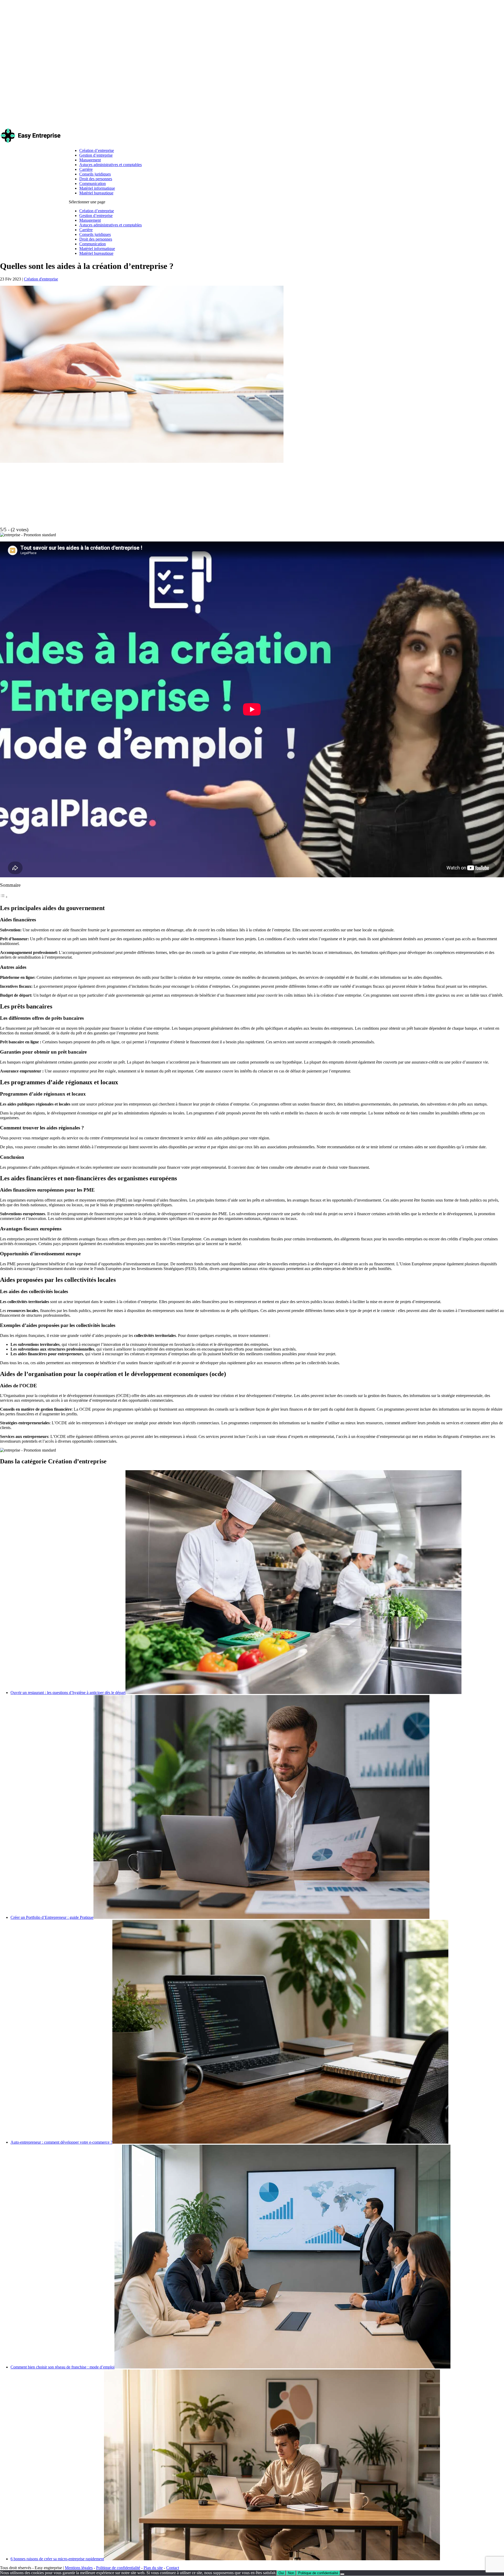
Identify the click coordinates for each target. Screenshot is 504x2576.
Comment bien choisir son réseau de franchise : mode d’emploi (62, 2367)
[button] (28, 535)
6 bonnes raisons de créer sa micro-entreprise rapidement (57, 2559)
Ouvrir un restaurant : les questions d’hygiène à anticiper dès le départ (68, 1693)
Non (291, 2573)
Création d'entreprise (41, 279)
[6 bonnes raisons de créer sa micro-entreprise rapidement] (272, 2559)
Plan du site (153, 2568)
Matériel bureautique (96, 193)
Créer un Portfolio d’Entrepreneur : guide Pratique (52, 1917)
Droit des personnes (96, 179)
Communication (93, 184)
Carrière (86, 169)
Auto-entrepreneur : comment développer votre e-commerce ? (61, 2142)
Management (90, 160)
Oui (281, 2573)
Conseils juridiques (95, 174)
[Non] (342, 2574)
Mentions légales (79, 2568)
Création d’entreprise (97, 150)
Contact (173, 2568)
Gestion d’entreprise (96, 155)
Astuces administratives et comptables (111, 165)
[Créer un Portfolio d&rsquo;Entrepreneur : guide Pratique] (261, 1917)
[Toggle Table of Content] (4, 897)
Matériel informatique (97, 188)
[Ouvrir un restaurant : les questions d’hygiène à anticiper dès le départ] (293, 1693)
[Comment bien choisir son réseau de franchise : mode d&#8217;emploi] (282, 2367)
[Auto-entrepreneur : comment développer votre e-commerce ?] (280, 2142)
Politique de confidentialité (118, 2568)
